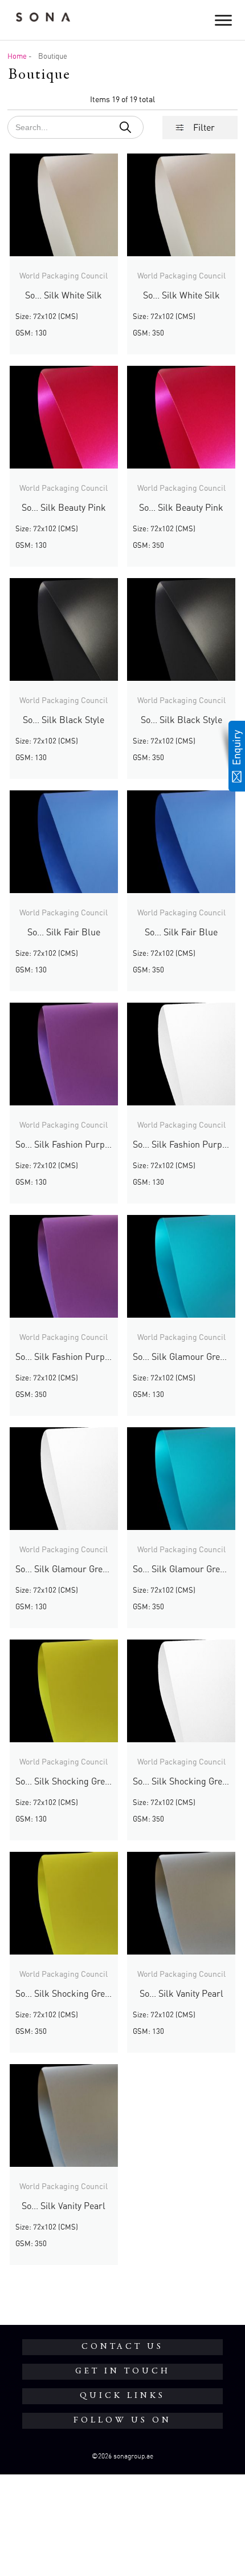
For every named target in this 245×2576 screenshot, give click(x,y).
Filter (204, 127)
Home (17, 56)
